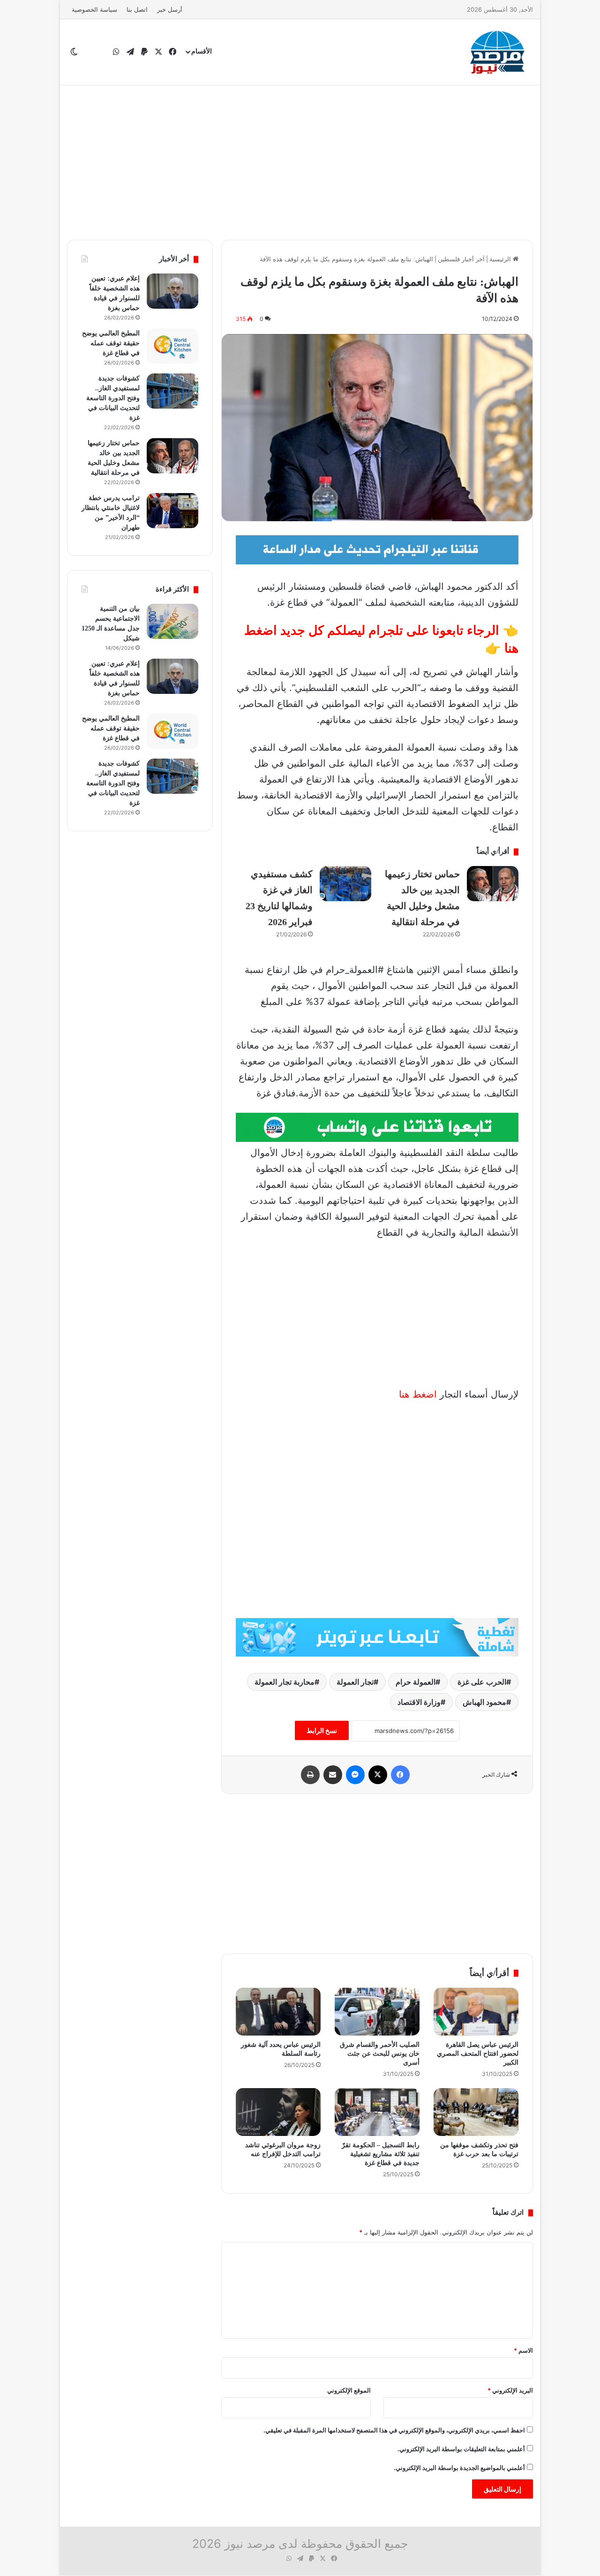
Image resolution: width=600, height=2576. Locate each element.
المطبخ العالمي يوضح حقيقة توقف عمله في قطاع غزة (111, 343)
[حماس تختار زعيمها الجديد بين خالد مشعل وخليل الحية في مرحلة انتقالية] (493, 884)
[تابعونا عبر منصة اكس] (377, 1637)
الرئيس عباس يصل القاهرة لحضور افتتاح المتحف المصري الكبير (478, 2054)
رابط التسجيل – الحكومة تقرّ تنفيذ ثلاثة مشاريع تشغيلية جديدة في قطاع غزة (381, 2154)
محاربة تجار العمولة (285, 1682)
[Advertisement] (300, 160)
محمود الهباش (484, 1702)
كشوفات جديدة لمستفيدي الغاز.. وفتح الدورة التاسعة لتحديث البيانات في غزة (113, 398)
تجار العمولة (355, 1682)
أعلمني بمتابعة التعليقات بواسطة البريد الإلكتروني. (461, 2449)
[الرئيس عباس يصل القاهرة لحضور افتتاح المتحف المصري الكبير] (476, 2012)
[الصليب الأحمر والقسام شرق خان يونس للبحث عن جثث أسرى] (377, 2012)
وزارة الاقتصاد (419, 1702)
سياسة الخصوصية (94, 9)
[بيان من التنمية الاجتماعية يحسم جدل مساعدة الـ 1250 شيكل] (172, 621)
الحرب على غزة (482, 1682)
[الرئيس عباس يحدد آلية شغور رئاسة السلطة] (278, 2012)
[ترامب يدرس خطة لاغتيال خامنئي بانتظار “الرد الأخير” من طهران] (172, 511)
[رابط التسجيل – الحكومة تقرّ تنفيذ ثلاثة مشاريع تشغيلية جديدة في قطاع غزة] (377, 2112)
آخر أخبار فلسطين (461, 259)
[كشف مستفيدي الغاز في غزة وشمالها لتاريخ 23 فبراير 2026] (345, 884)
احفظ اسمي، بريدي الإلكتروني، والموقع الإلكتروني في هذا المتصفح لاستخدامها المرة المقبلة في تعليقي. (394, 2430)
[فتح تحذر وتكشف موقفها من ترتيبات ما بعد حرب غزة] (476, 2112)
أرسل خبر (170, 9)
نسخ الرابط (322, 1730)
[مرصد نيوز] (498, 52)
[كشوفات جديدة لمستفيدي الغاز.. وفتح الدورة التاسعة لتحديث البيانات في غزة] (172, 391)
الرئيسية (501, 259)
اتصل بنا (137, 9)
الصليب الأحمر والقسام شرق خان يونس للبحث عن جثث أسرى (380, 2054)
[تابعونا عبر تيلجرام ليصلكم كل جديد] (377, 549)
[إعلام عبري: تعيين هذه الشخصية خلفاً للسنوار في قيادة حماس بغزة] (172, 291)
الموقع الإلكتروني (349, 2390)
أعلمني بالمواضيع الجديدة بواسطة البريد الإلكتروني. (459, 2468)
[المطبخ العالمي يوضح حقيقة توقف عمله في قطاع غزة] (172, 346)
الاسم (523, 2350)
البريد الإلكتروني (510, 2390)
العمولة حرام (416, 1682)
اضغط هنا (418, 1394)
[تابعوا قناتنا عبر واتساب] (377, 1127)
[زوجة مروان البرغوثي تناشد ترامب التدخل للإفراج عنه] (278, 2112)
